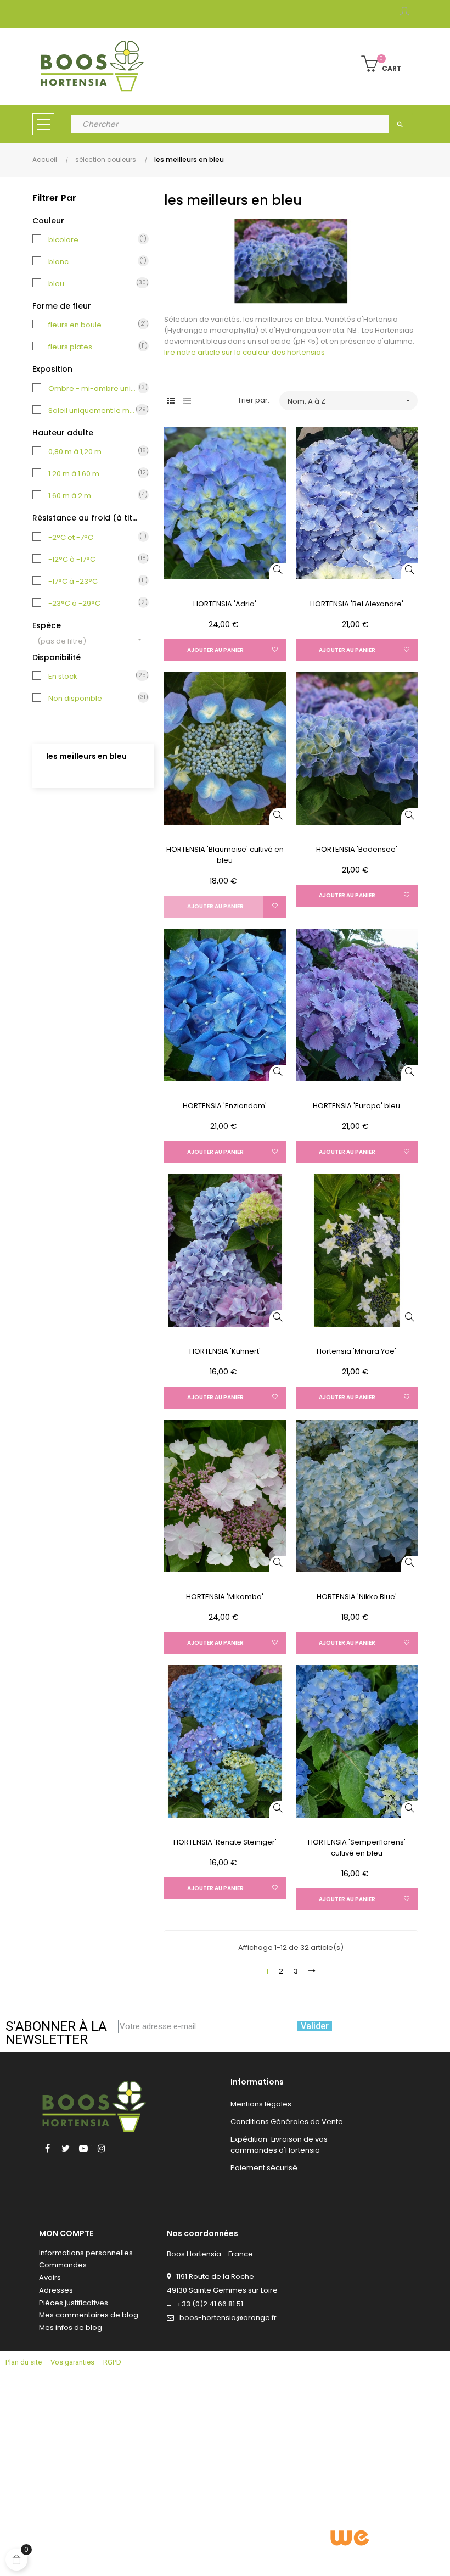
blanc (93, 262)
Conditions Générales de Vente (287, 2122)
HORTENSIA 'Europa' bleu (356, 1106)
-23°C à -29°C (93, 603)
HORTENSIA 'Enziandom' (225, 1106)
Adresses (56, 2290)
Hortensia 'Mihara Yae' (356, 1351)
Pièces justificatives (74, 2303)
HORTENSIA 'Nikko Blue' (357, 1597)
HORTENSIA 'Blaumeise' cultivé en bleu (225, 855)
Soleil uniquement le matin (93, 410)
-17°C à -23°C (93, 581)
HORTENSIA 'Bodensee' (357, 849)
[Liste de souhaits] (275, 650)
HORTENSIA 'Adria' (225, 604)
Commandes (63, 2265)
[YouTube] (83, 2148)
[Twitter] (65, 2148)
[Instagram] (102, 2148)
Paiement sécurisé (264, 2168)
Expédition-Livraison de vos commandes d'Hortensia (279, 2145)
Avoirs (50, 2278)
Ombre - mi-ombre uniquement (93, 389)
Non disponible (93, 698)
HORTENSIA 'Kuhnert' (225, 1351)
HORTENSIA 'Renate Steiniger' (225, 1842)
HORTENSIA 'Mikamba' (225, 1597)
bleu (93, 284)
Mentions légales (261, 2104)
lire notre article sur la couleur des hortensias (244, 352)
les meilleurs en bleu (86, 756)
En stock (93, 676)
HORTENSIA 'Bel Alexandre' (357, 604)
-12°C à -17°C (93, 559)
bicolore (93, 240)
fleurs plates (93, 347)
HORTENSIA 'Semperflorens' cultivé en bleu (357, 1848)
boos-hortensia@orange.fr (228, 2318)
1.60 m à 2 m (93, 496)
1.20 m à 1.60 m (93, 474)
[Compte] (404, 14)
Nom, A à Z (350, 401)
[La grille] (171, 401)
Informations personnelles (86, 2253)
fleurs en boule (93, 325)
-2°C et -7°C (93, 537)
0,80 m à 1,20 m (93, 452)
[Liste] (187, 401)
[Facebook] (47, 2148)
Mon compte (66, 2233)
